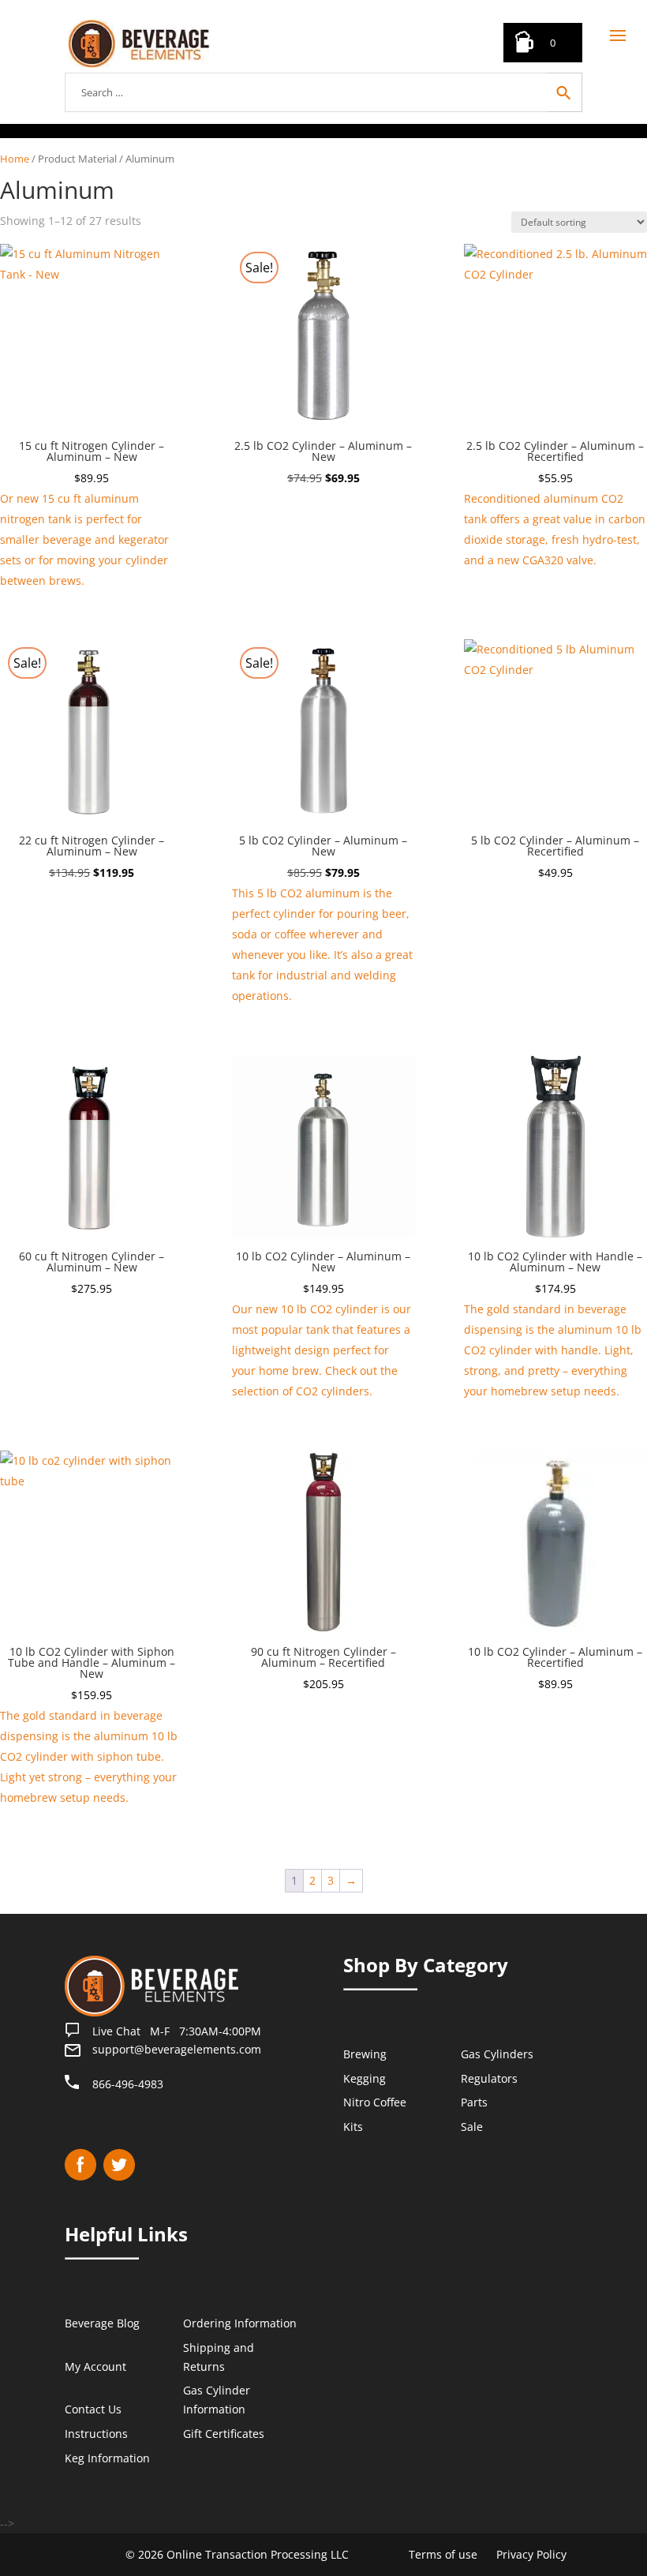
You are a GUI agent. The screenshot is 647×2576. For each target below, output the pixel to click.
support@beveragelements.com (177, 2049)
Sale (472, 2127)
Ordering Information (240, 2323)
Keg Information (107, 2458)
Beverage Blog (102, 2323)
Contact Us (93, 2409)
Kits (353, 2127)
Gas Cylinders (497, 2054)
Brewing (365, 2054)
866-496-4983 (128, 2084)
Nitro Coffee (375, 2102)
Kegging (365, 2078)
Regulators (489, 2078)
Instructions (96, 2434)
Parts (474, 2102)
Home (15, 159)
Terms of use (443, 2554)
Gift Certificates (224, 2434)
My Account (95, 2366)
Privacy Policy (531, 2554)
